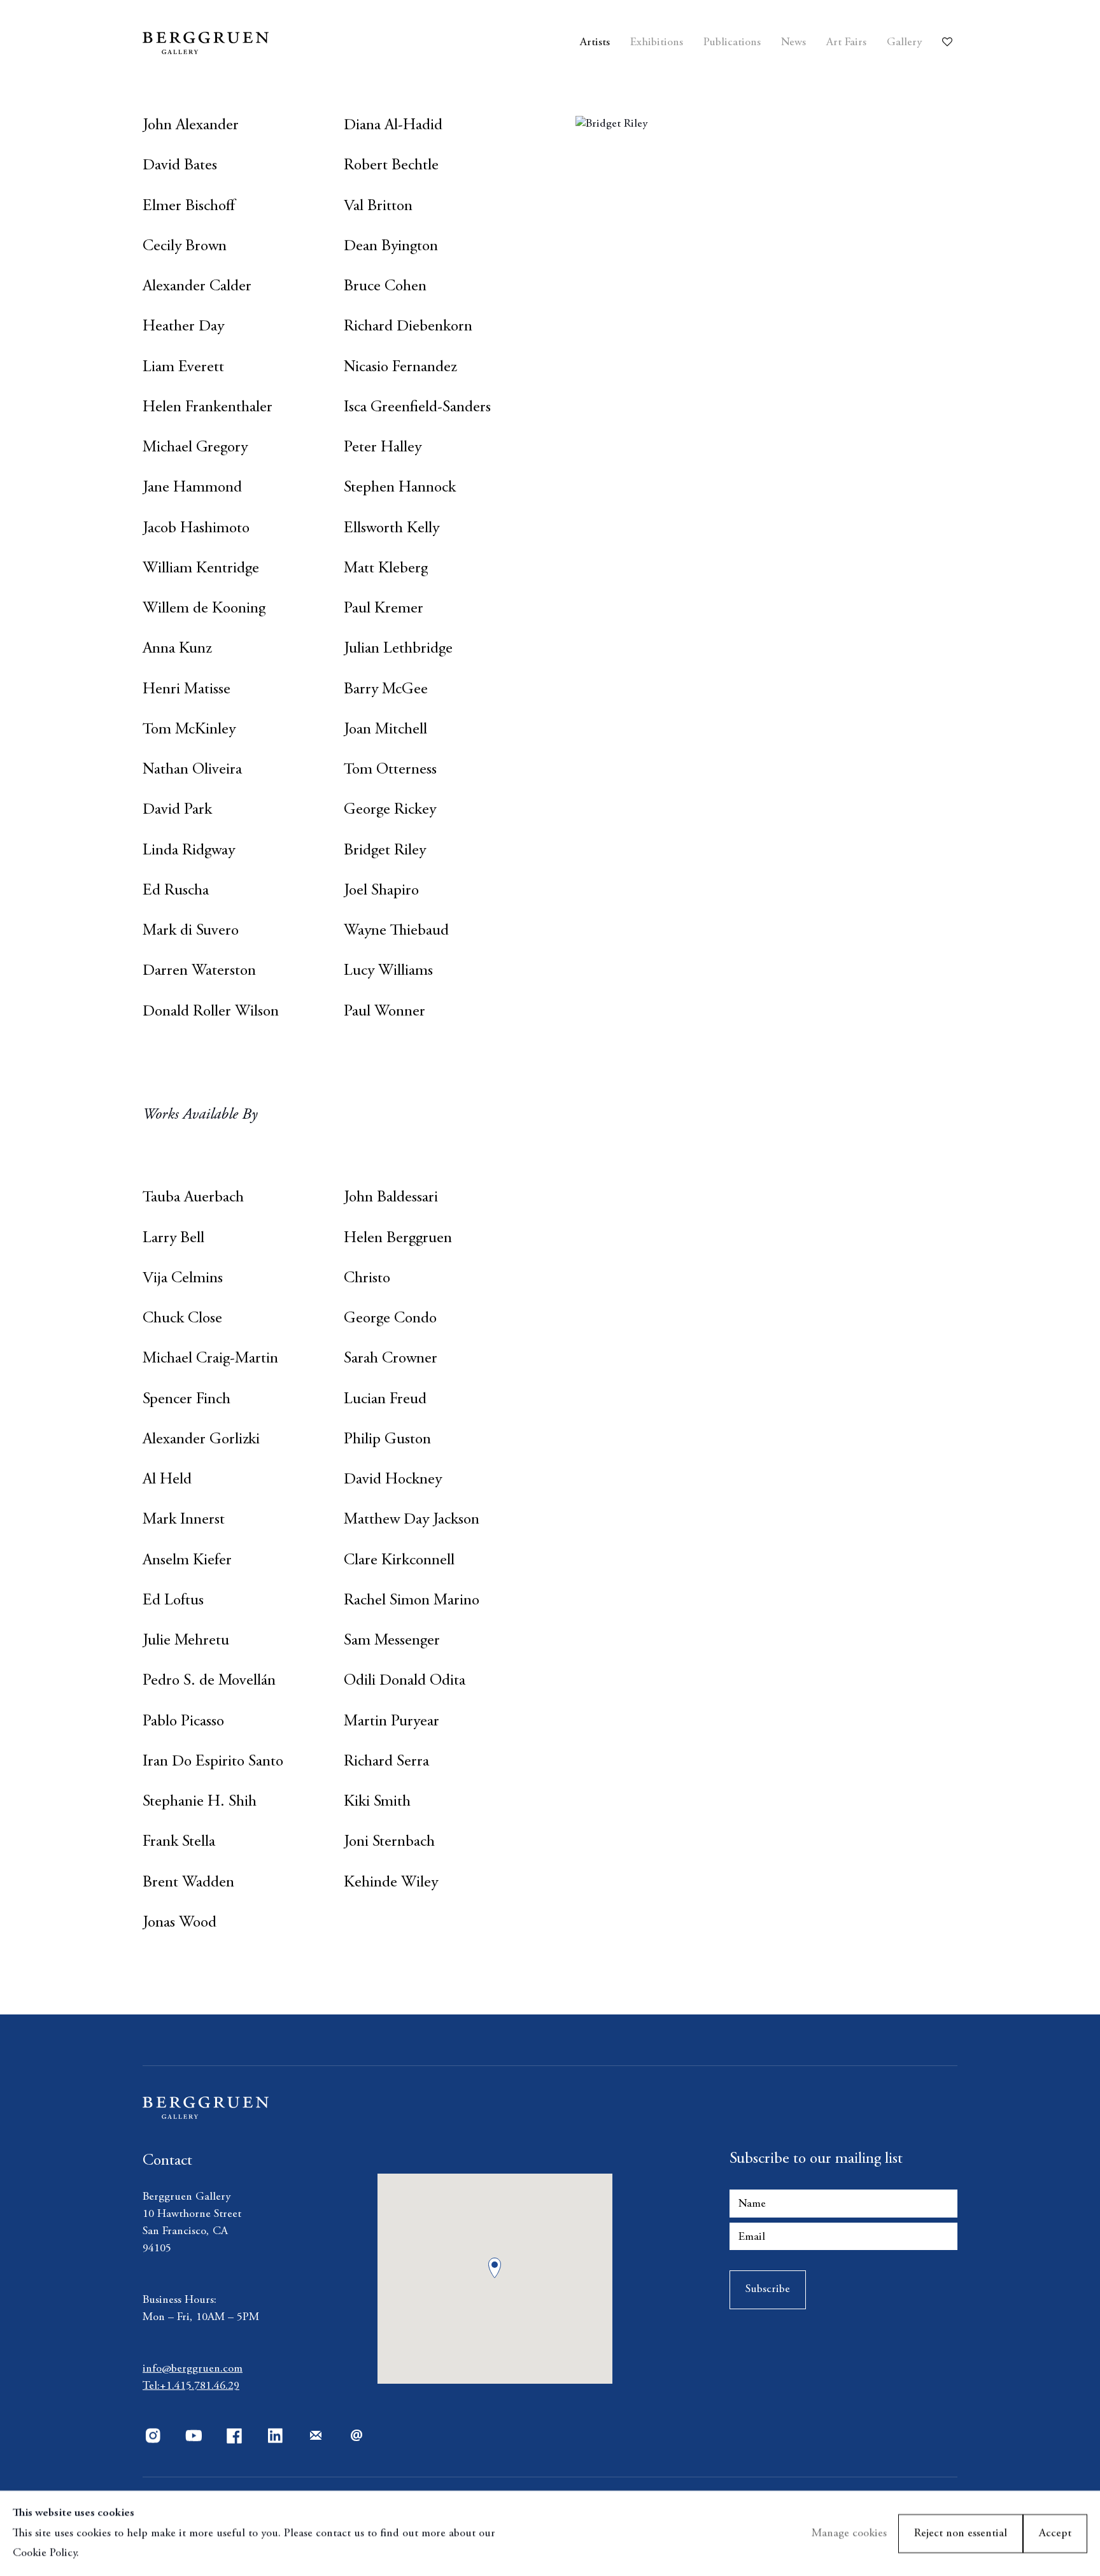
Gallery (904, 43)
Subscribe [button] (768, 2289)
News (793, 43)
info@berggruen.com (193, 2369)
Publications (732, 43)
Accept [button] (1055, 2533)
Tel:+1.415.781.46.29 (191, 2386)
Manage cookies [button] (849, 2533)
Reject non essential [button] (961, 2533)
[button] (495, 2268)
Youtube (194, 2436)
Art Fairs (846, 43)
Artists (595, 43)
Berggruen (246, 43)
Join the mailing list (316, 2436)
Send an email (356, 2436)
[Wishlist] (950, 38)
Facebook (234, 2436)
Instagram (153, 2436)
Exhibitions (657, 43)
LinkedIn (275, 2436)
